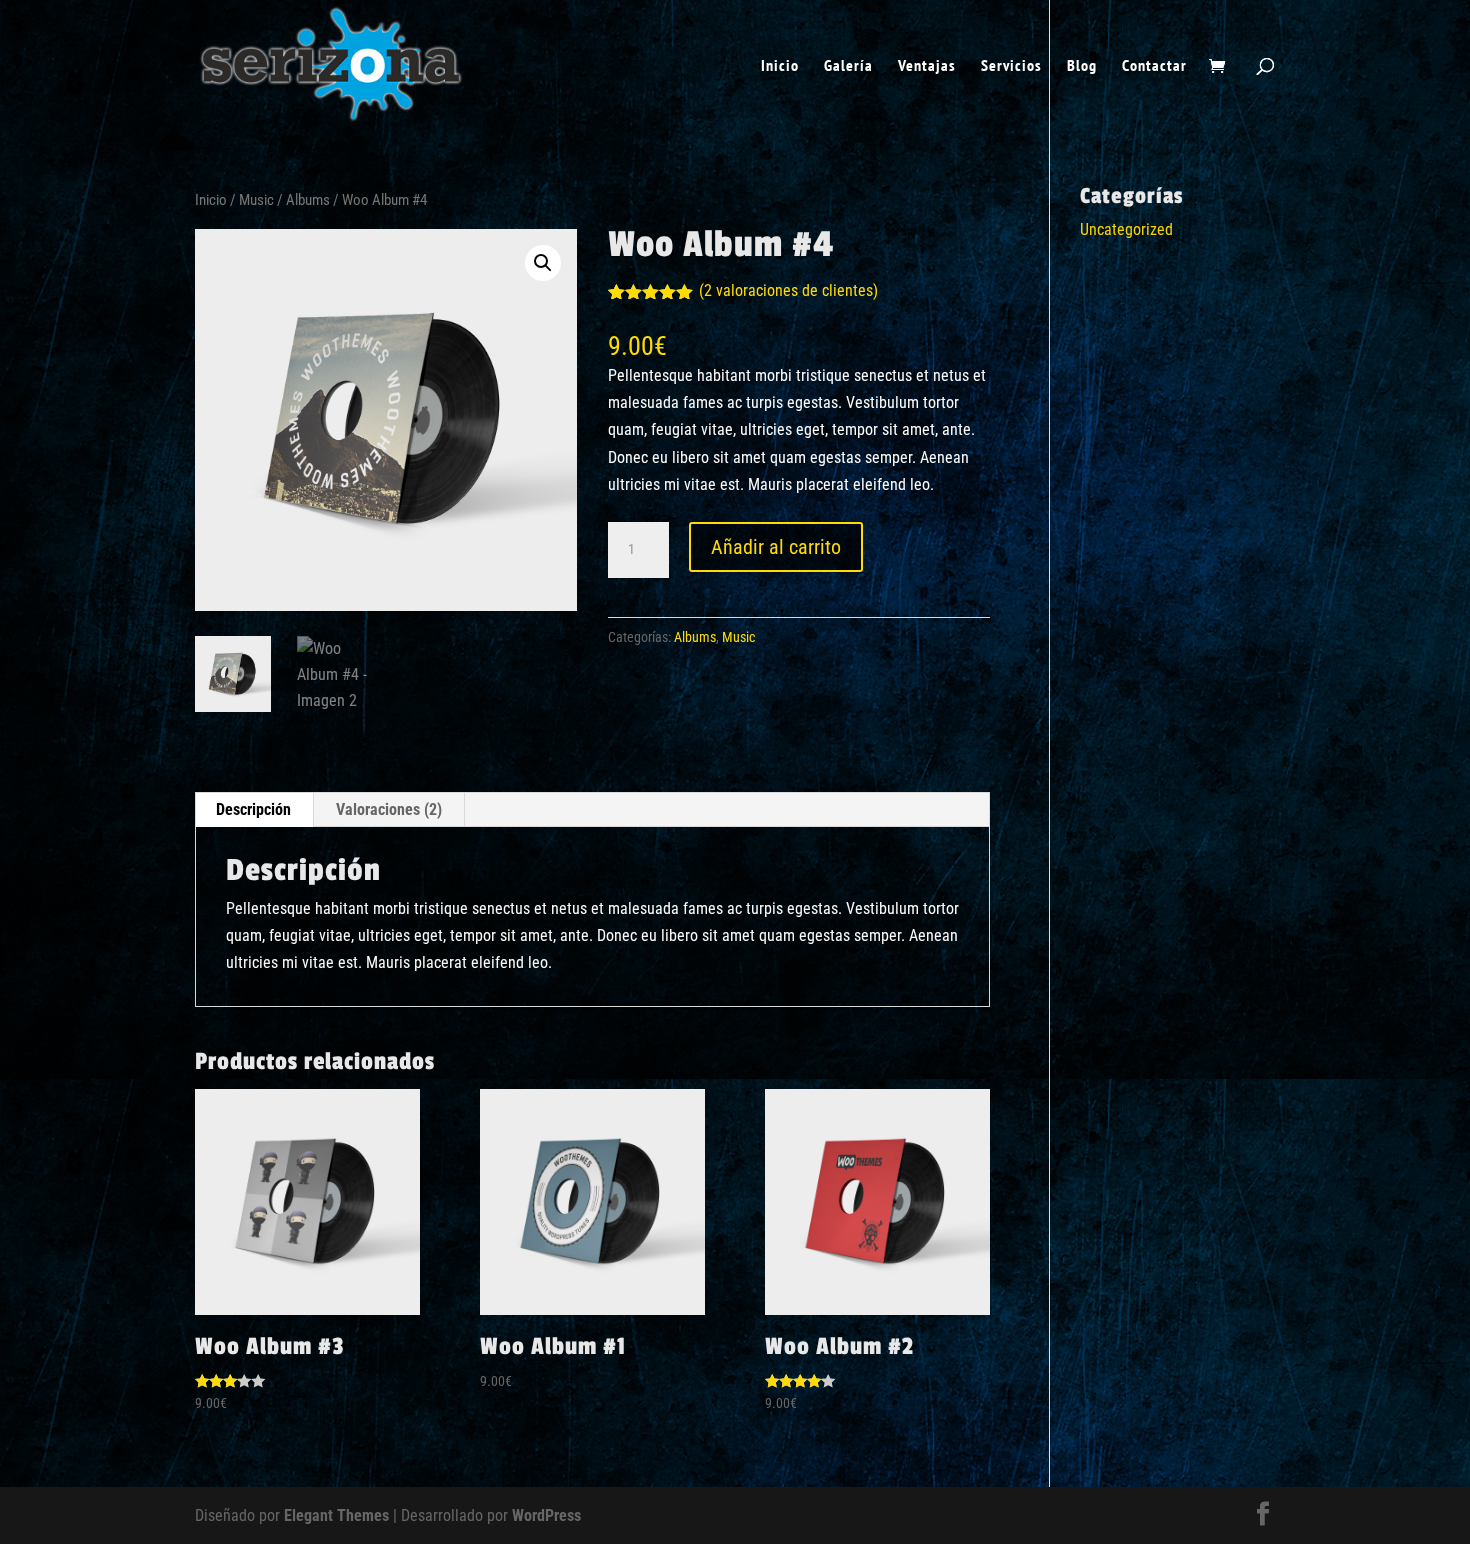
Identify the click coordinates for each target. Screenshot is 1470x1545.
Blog (1082, 66)
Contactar (1154, 66)
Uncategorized (1126, 229)
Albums (308, 200)
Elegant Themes (336, 1515)
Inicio (780, 66)
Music (256, 200)
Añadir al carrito (776, 547)
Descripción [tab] (253, 809)
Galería (848, 66)
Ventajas (927, 66)
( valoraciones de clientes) (788, 290)
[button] (543, 263)
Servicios (1011, 66)
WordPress (546, 1515)
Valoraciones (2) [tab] (389, 809)
